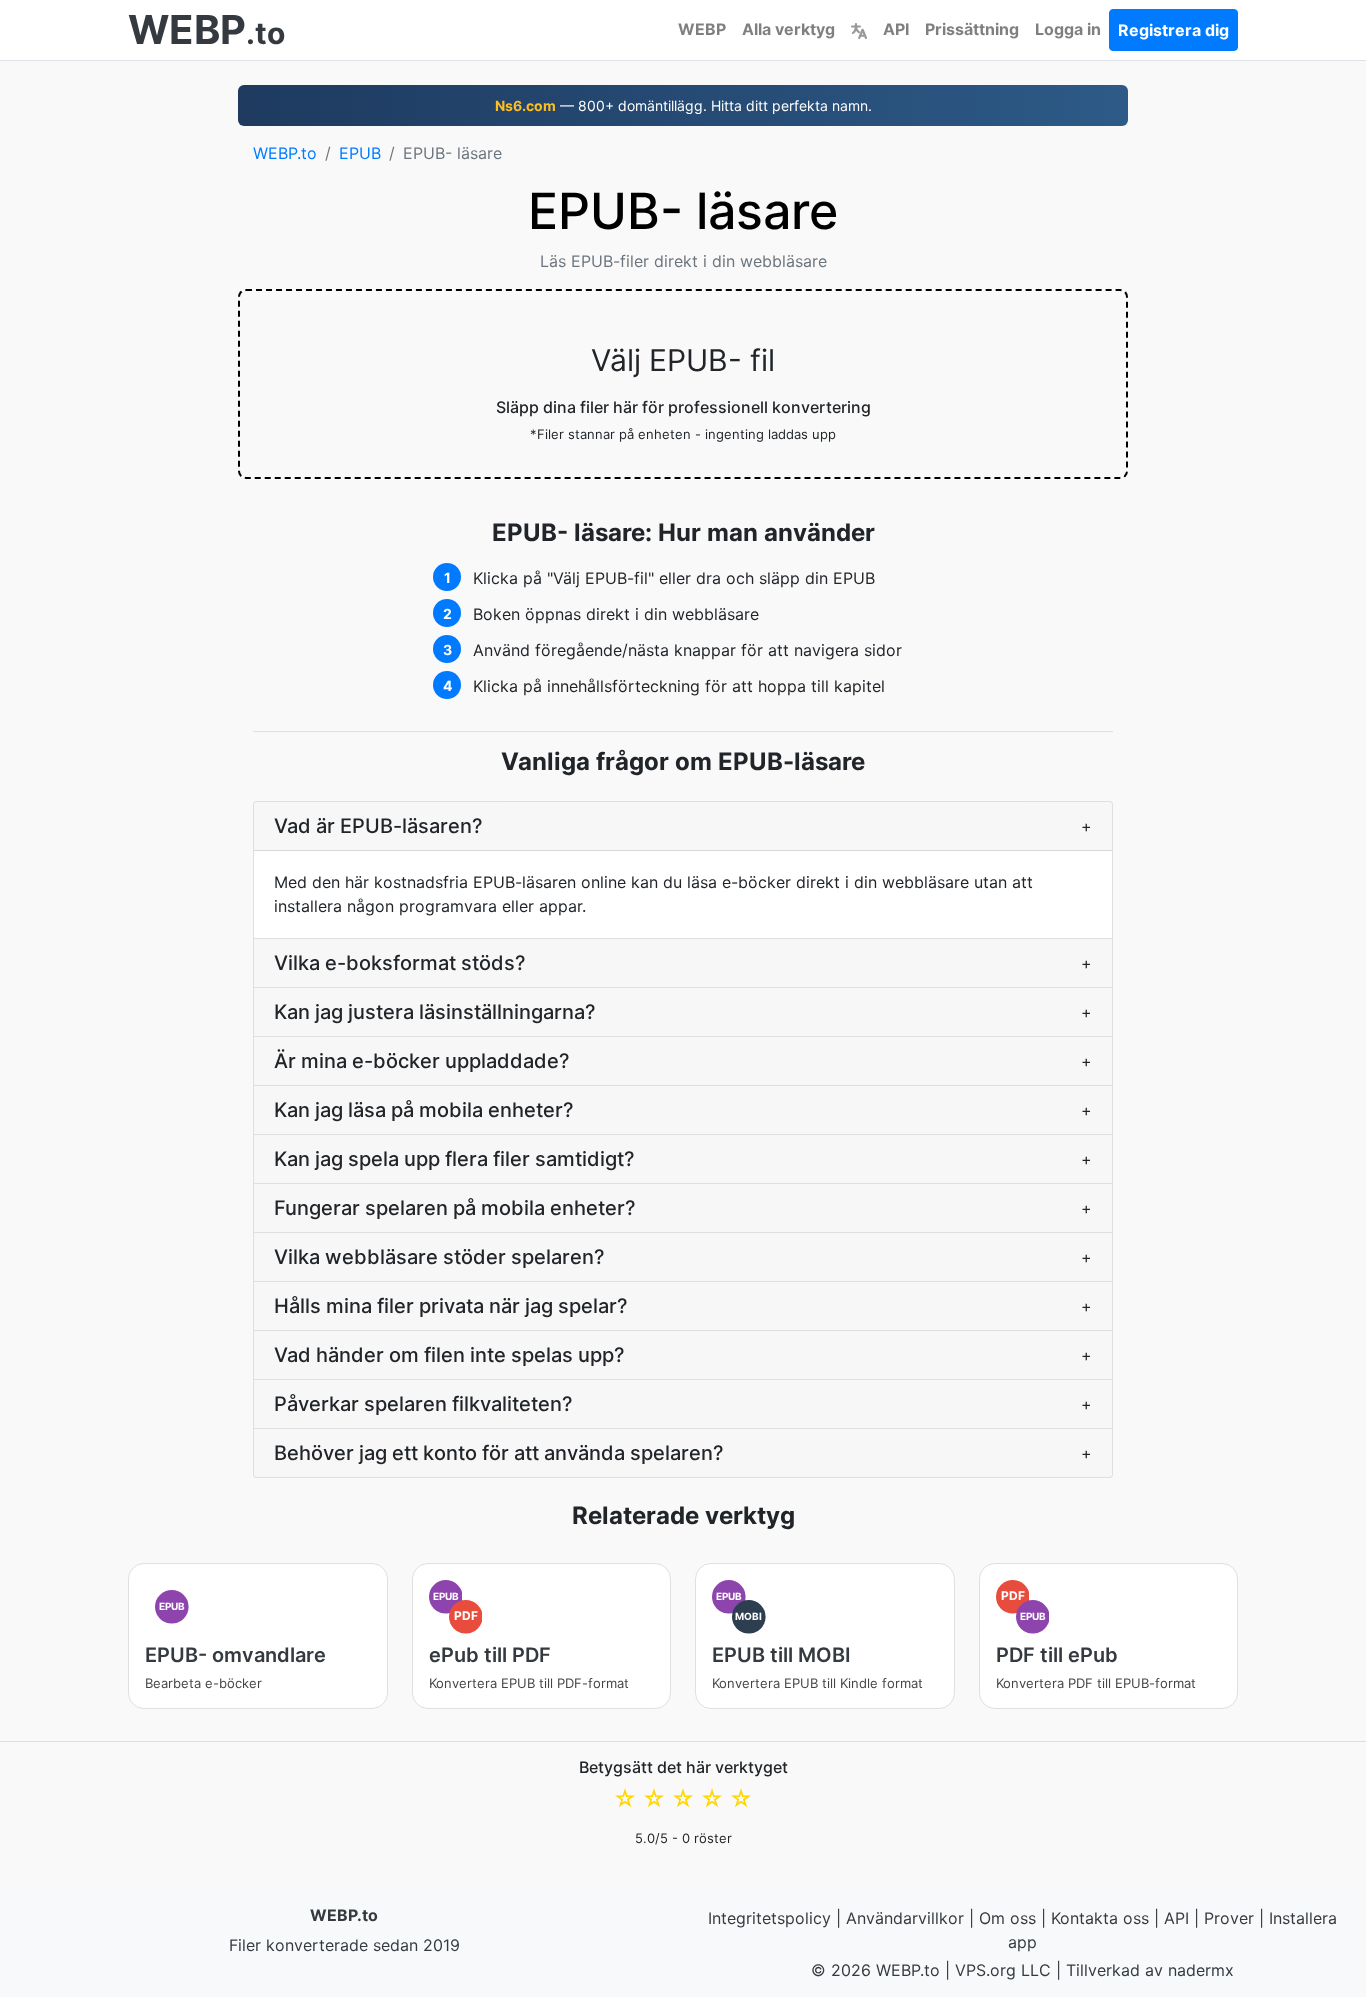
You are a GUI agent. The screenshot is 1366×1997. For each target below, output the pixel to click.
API (896, 29)
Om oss (1007, 1918)
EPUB (360, 153)
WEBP (702, 29)
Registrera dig (1173, 30)
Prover (1229, 1918)
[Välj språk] (859, 29)
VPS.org (985, 1970)
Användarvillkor (905, 1918)
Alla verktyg (788, 29)
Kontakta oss (1100, 1918)
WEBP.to (285, 153)
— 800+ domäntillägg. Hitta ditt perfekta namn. (683, 105)
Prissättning (972, 29)
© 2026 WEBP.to (875, 1970)
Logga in (1068, 29)
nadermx (1201, 1970)
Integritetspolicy (769, 1918)
